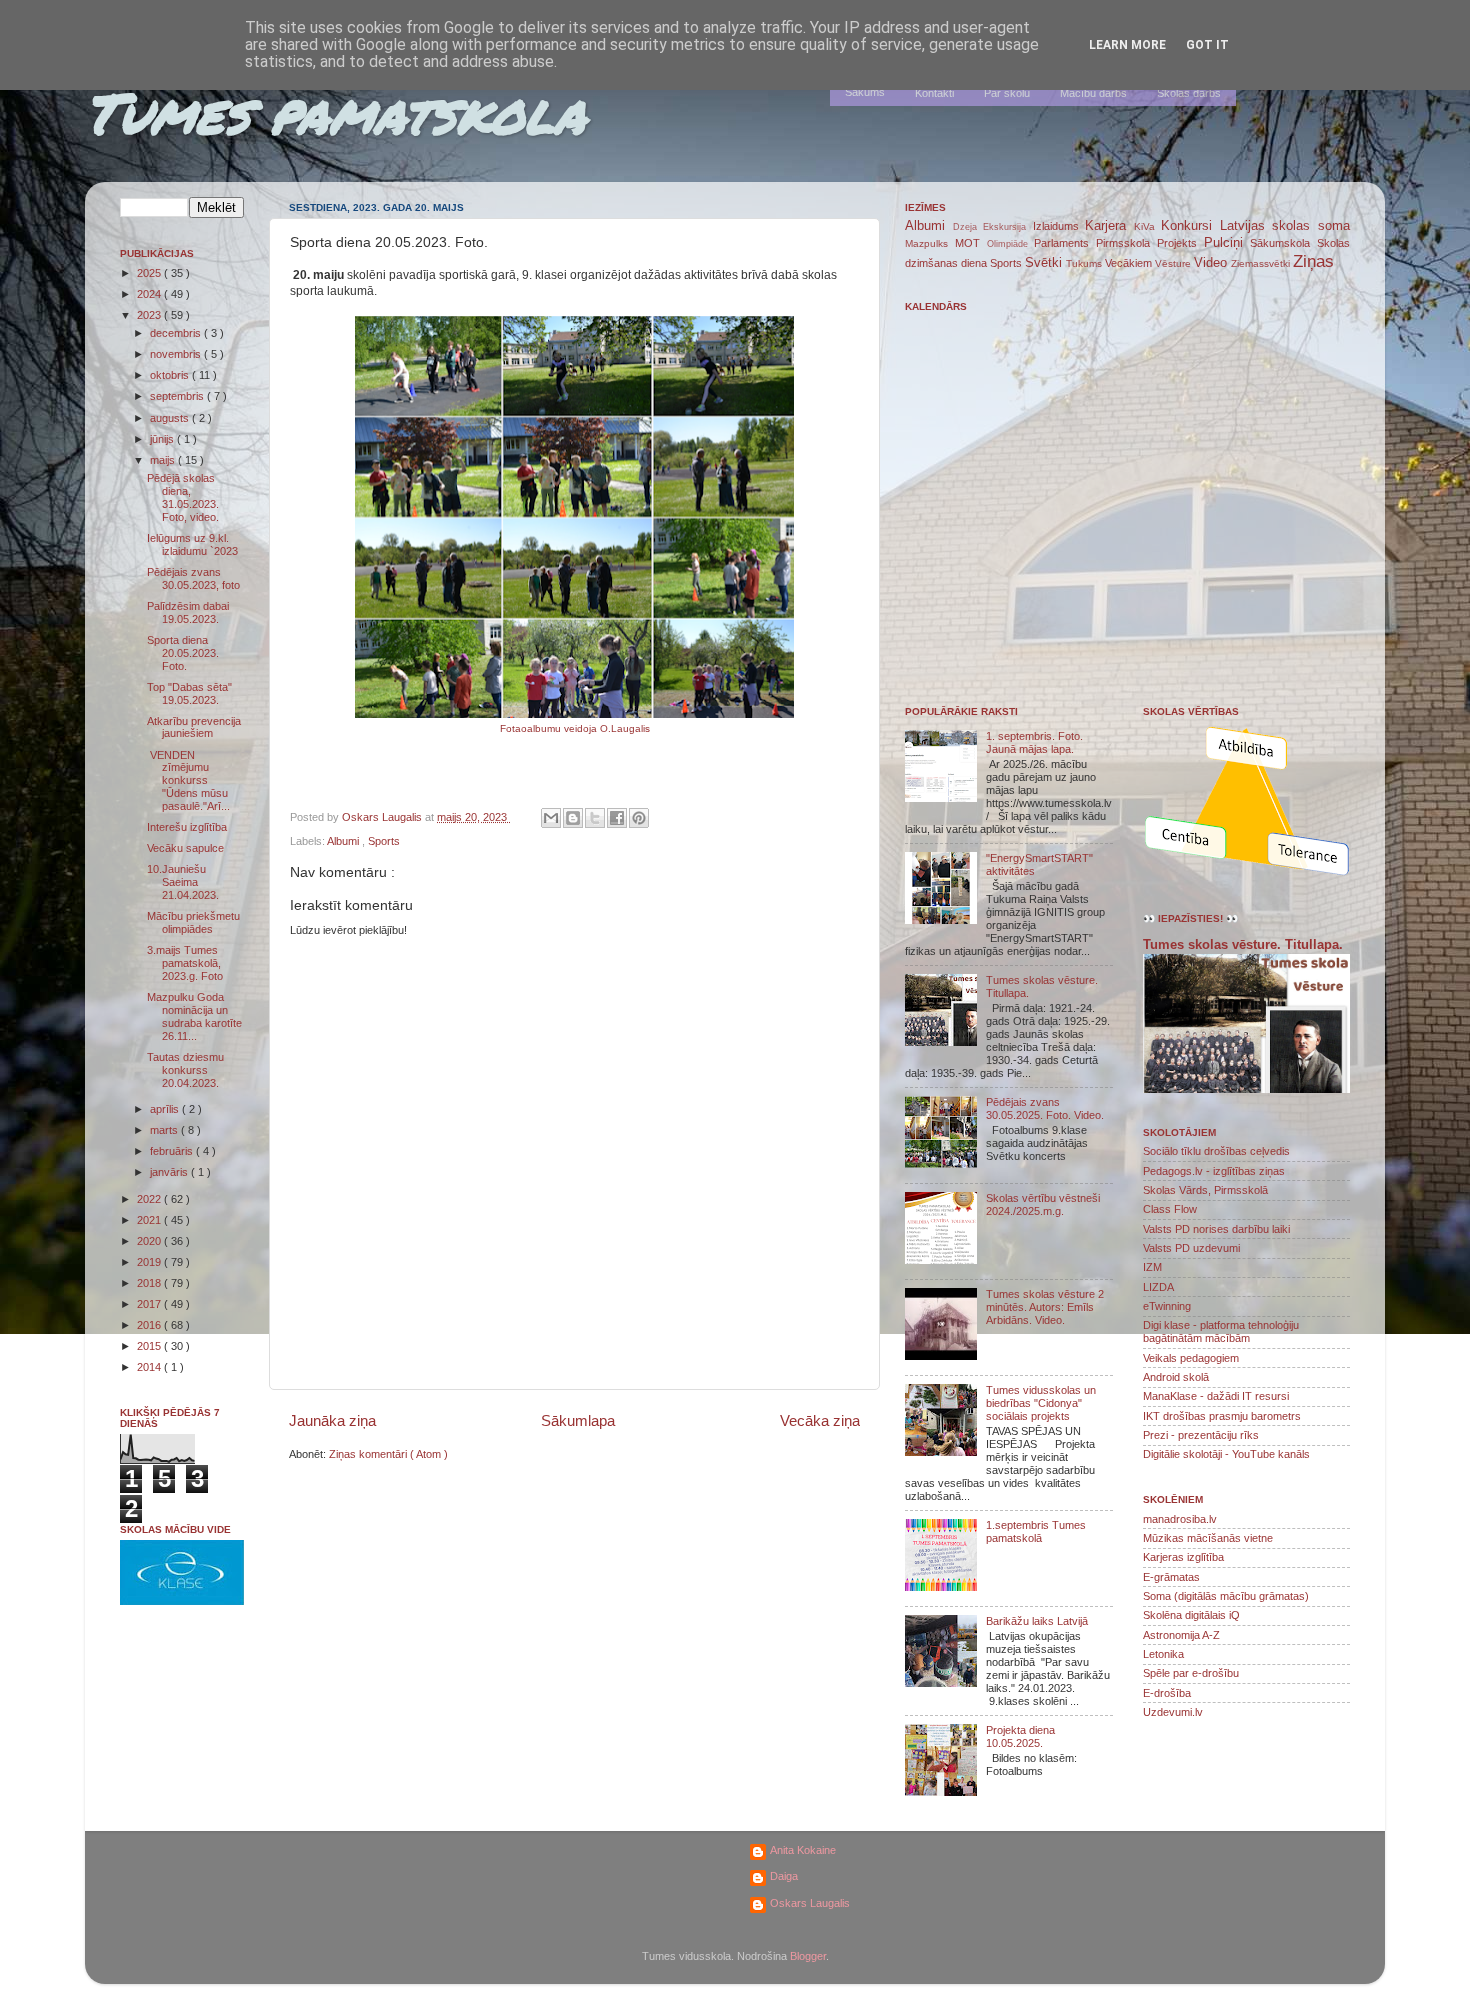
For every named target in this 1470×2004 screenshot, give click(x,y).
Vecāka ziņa (820, 1420)
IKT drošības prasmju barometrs (1222, 1416)
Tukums (1085, 263)
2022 (150, 1199)
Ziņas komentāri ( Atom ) (388, 1454)
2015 (150, 1346)
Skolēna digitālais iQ (1191, 1615)
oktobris (171, 375)
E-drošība (1167, 1693)
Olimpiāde (1011, 244)
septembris (178, 396)
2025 (150, 273)
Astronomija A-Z (1181, 1635)
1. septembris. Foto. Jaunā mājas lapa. (1034, 742)
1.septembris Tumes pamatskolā (1036, 1531)
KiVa (1148, 226)
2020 (150, 1241)
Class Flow (1170, 1209)
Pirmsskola (1126, 243)
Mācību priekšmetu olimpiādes (193, 922)
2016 (150, 1325)
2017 (150, 1304)
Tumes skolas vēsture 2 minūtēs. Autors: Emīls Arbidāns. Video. (1045, 1307)
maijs (164, 460)
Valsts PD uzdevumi (1191, 1248)
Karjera (1109, 225)
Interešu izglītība (187, 827)
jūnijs (163, 439)
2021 (150, 1220)
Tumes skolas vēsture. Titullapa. (1243, 945)
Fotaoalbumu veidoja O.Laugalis (575, 728)
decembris (177, 333)
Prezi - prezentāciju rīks (1201, 1435)
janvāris (170, 1172)
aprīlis (166, 1109)
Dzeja (968, 227)
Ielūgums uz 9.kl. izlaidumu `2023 (192, 544)
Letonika (1163, 1654)
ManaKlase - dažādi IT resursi (1216, 1396)
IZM (1152, 1267)
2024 (150, 294)
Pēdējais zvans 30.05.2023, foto (193, 578)
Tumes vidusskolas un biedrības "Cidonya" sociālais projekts (1041, 1403)
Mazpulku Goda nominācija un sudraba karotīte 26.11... (194, 1016)
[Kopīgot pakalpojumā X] (595, 818)
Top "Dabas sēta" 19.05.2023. (189, 693)
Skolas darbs (1189, 93)
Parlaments (1065, 243)
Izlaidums (1059, 226)
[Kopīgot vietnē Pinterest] (639, 818)
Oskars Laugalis (810, 1903)
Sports (384, 841)
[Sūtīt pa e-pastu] (551, 818)
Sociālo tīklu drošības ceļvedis (1216, 1151)
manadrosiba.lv (1180, 1519)
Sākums (865, 92)
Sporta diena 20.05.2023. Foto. (183, 653)
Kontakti (934, 93)
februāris (173, 1151)
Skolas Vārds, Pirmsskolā (1205, 1190)
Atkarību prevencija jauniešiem (194, 727)
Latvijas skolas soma (1285, 225)
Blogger (808, 1956)
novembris (177, 354)
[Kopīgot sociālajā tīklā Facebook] (617, 818)
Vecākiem (1130, 263)
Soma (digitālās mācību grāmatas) (1226, 1596)
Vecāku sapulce (185, 848)
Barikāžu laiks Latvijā (1037, 1621)
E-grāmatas (1171, 1577)
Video (1212, 262)
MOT (971, 243)
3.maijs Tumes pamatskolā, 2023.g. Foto (185, 963)
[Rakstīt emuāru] (573, 818)
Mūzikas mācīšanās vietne (1208, 1538)
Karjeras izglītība (1183, 1557)
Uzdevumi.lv (1173, 1712)
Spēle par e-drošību (1191, 1673)
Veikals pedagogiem (1191, 1358)
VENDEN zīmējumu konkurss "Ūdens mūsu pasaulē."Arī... (188, 781)
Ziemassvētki (1262, 263)
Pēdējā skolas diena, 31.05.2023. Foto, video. (183, 497)
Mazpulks (930, 243)
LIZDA (1158, 1287)
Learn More (1127, 45)
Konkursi (1190, 225)
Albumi (344, 841)
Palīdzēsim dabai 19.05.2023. (188, 612)
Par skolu (1007, 93)
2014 (150, 1367)
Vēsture (1174, 263)
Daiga (784, 1876)
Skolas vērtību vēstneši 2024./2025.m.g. (1043, 1204)
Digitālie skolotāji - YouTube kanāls (1226, 1454)
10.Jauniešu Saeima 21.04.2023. (183, 882)
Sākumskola (1283, 243)
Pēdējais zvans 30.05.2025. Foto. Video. (1045, 1108)
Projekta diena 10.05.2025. (1020, 1736)
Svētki (1045, 262)
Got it (1207, 45)
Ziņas (1313, 261)
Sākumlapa (578, 1420)
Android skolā (1176, 1377)
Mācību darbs (1093, 93)
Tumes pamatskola (335, 112)
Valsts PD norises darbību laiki (1216, 1229)
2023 (150, 315)
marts (165, 1130)
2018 (150, 1283)
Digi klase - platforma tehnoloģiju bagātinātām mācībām (1221, 1331)
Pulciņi (1227, 242)
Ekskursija (1008, 227)
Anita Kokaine (803, 1850)
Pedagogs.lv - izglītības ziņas (1214, 1171)
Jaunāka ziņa (332, 1420)
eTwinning (1167, 1306)
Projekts (1180, 243)
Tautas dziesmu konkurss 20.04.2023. (185, 1070)
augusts (171, 418)
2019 (150, 1262)
